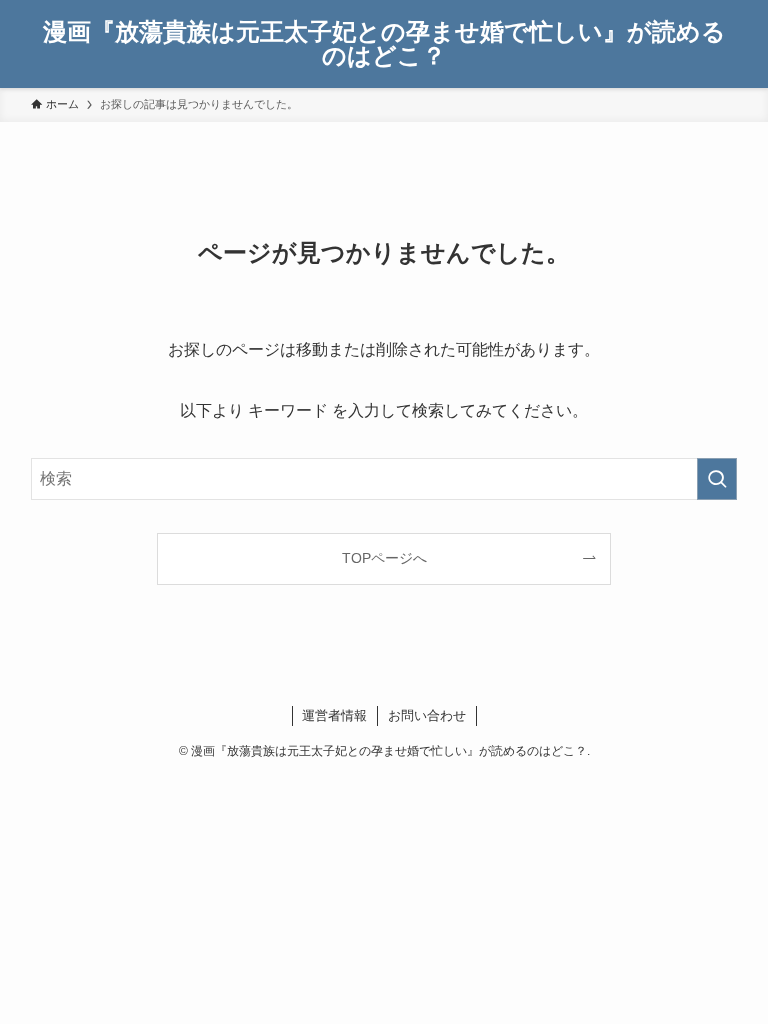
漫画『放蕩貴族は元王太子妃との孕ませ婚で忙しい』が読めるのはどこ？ (384, 44)
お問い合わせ (427, 715)
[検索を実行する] (717, 479)
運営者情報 (334, 715)
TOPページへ (384, 558)
